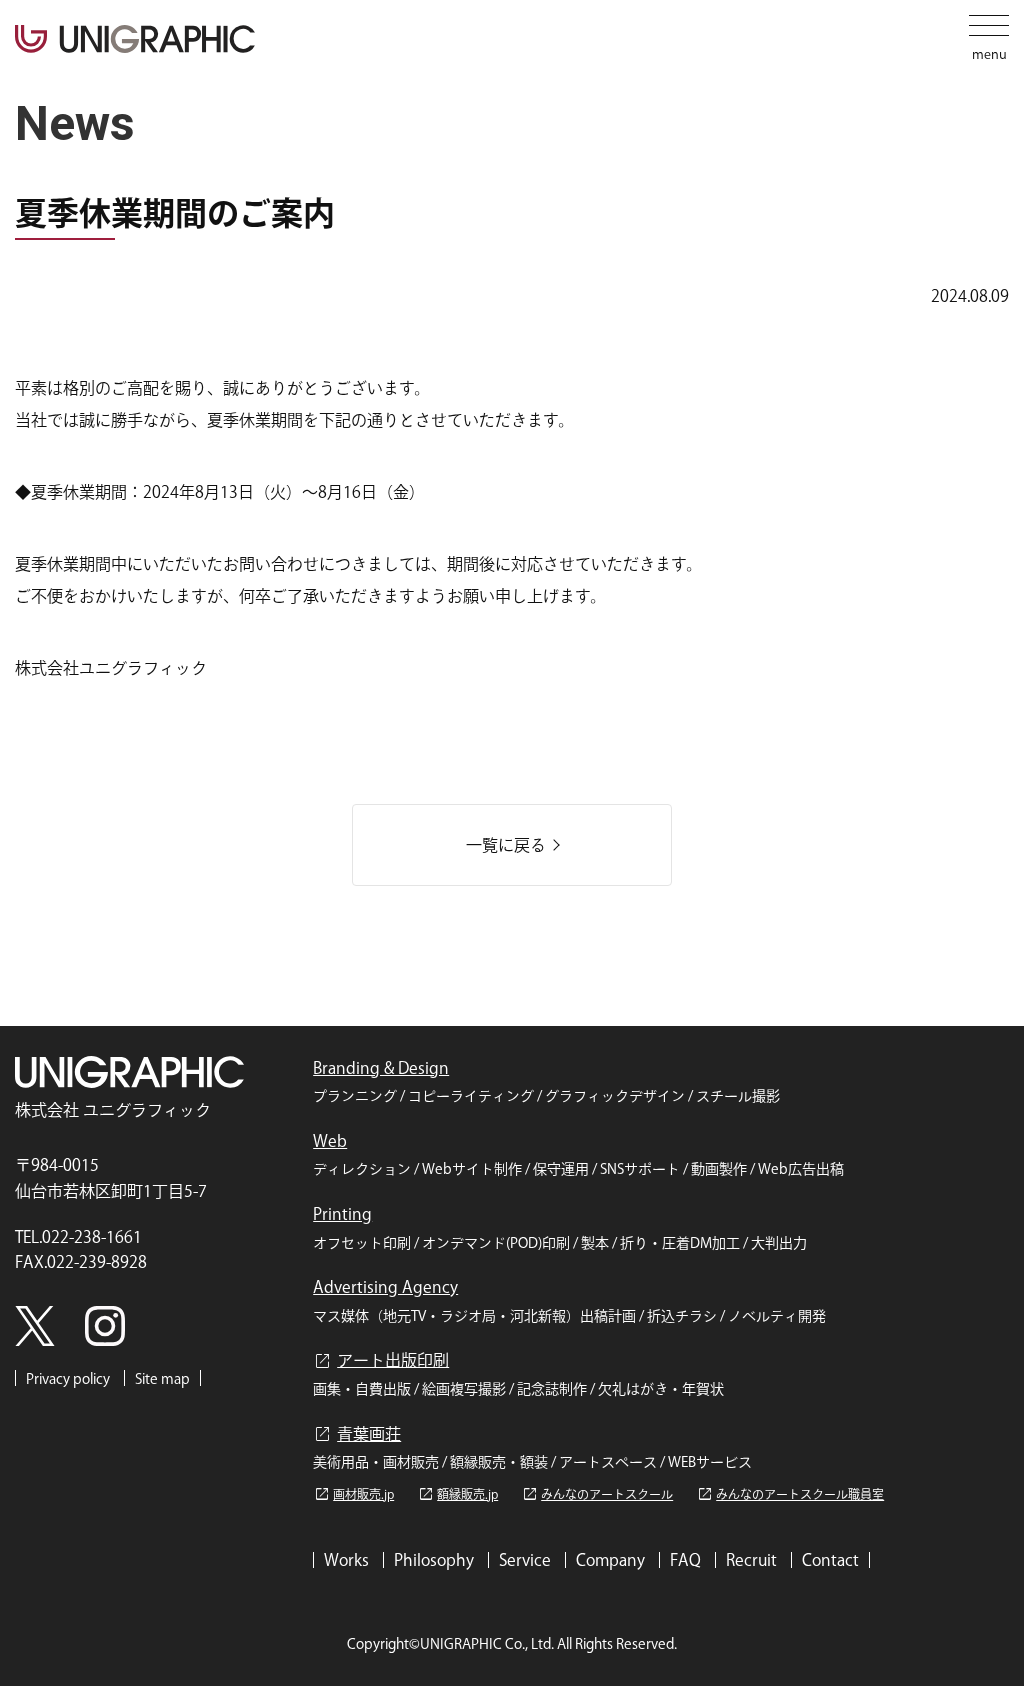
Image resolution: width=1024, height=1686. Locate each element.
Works (346, 1560)
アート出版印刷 (381, 1361)
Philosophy (434, 1560)
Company (610, 1560)
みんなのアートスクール (597, 1494)
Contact (830, 1560)
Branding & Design (381, 1068)
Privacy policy (68, 1379)
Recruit (751, 1560)
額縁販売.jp (457, 1494)
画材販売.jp (353, 1494)
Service (525, 1560)
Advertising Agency (385, 1287)
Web (330, 1141)
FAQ (685, 1560)
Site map (162, 1379)
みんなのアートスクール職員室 (790, 1494)
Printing (342, 1214)
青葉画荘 (357, 1434)
